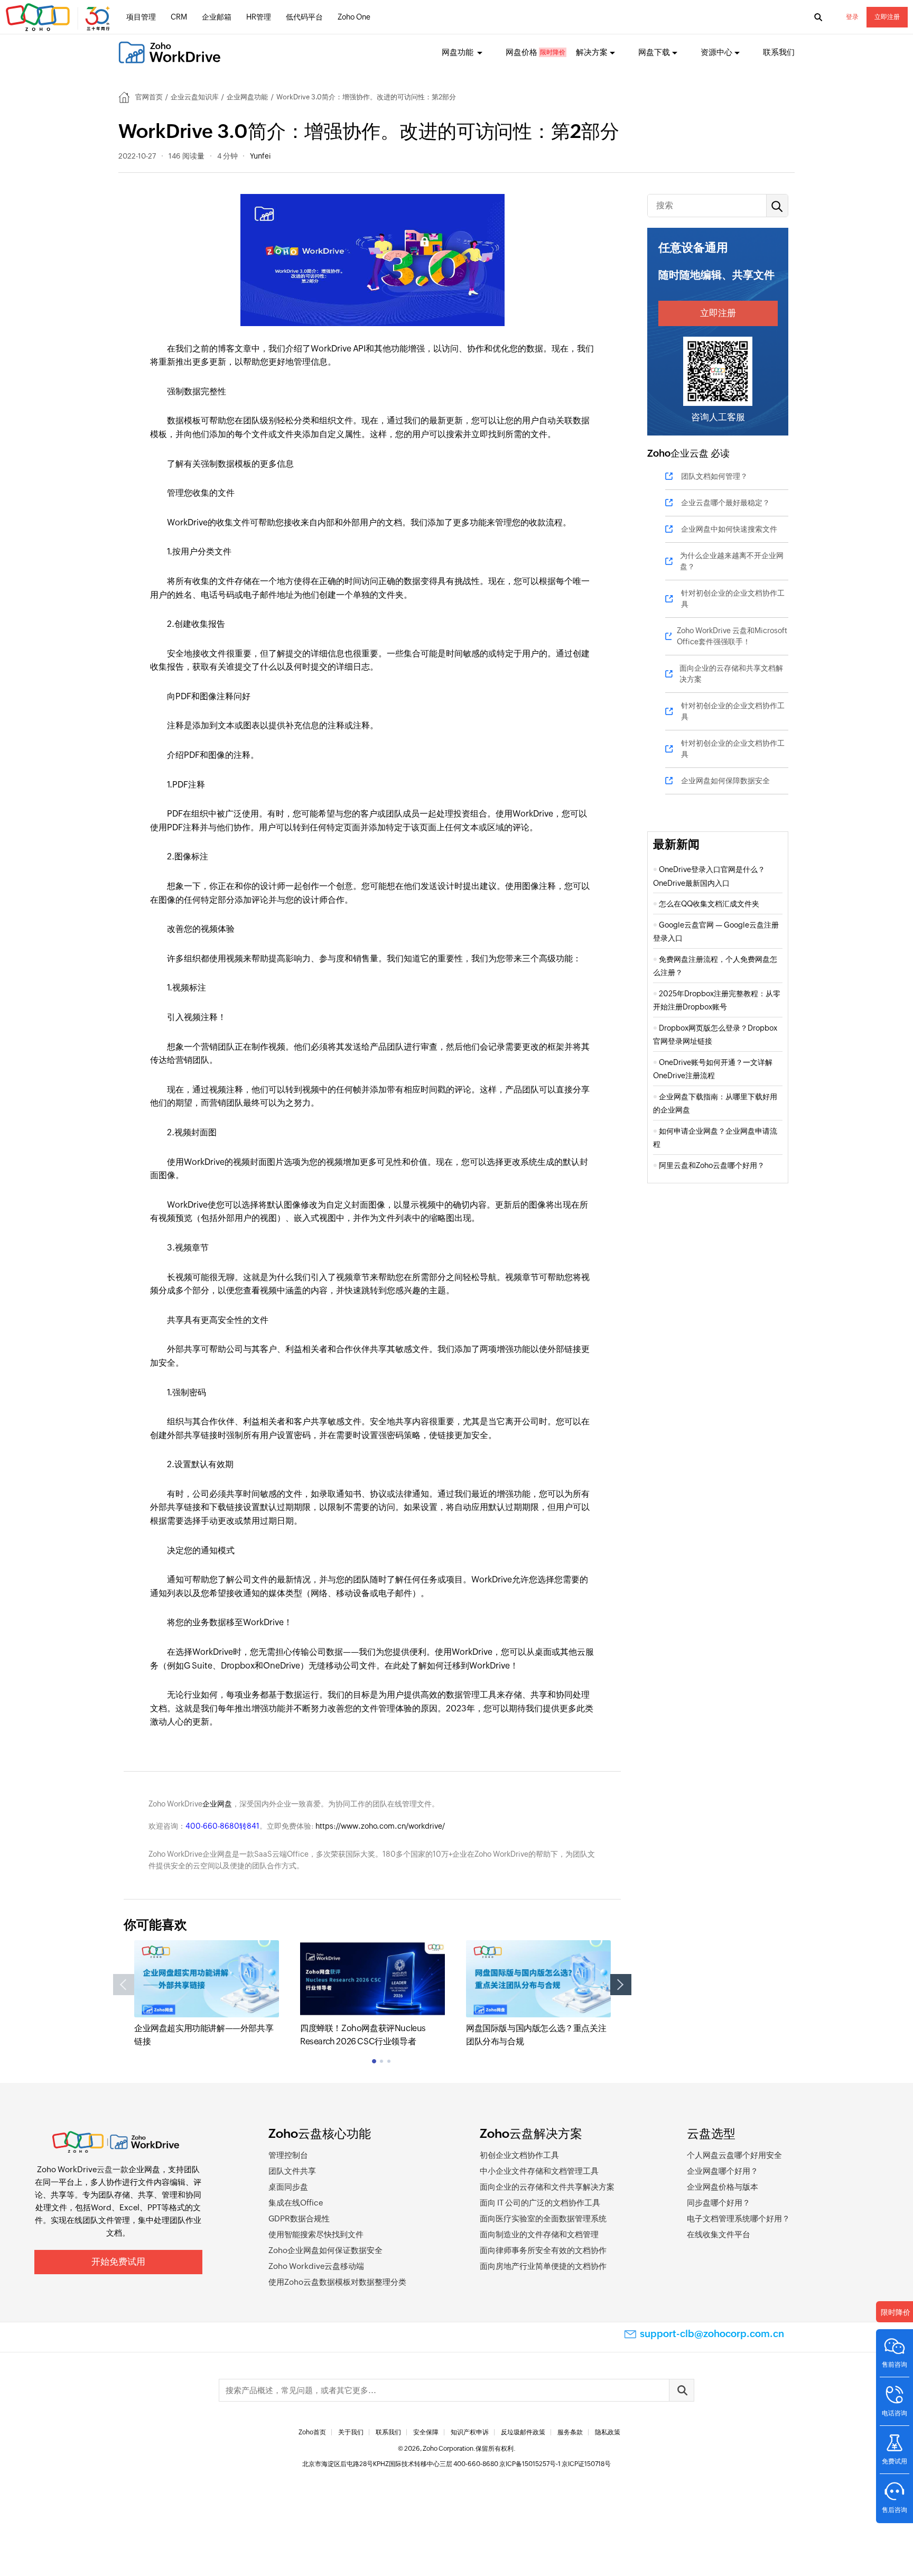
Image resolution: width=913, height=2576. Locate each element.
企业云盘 (690, 453)
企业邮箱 (217, 17)
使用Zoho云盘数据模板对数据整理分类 (337, 2282)
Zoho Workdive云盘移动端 (316, 2266)
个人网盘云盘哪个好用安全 (734, 2155)
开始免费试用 (118, 2262)
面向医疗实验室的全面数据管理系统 (543, 2218)
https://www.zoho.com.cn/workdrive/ (380, 1826)
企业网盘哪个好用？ (723, 2171)
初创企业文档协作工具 (519, 2155)
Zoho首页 (312, 2432)
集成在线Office (296, 2203)
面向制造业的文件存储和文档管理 (539, 2234)
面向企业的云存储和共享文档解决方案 (731, 674)
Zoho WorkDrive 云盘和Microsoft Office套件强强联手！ (732, 636)
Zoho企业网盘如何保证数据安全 (325, 2250)
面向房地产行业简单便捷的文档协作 (543, 2266)
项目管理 (141, 17)
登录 (852, 17)
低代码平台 (304, 17)
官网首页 (149, 97)
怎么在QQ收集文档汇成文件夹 (709, 904)
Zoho (659, 453)
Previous (124, 1985)
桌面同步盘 (288, 2187)
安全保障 (426, 2432)
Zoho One (354, 17)
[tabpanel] (207, 1994)
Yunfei (260, 156)
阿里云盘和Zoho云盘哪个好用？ (712, 1165)
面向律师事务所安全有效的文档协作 (543, 2250)
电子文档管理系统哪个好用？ (738, 2218)
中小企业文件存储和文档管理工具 (539, 2171)
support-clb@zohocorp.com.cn (712, 2334)
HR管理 (259, 17)
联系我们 (779, 52)
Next (621, 1985)
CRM (179, 17)
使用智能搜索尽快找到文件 (316, 2234)
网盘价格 (521, 52)
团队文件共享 (292, 2171)
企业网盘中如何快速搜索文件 (729, 529)
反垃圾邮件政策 (523, 2432)
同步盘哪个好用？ (719, 2203)
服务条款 (570, 2432)
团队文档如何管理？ (714, 476)
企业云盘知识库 (195, 97)
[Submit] (682, 2390)
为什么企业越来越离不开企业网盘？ (732, 561)
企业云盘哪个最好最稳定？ (725, 503)
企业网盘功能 (247, 97)
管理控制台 (288, 2155)
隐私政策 (608, 2432)
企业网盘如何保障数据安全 (725, 781)
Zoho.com (59, 17)
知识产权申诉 (470, 2432)
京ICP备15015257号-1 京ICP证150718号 (555, 2464)
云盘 (105, 2169)
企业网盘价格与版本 (723, 2187)
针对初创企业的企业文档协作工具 (733, 599)
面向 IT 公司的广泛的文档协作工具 (540, 2203)
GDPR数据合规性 (299, 2218)
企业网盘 (217, 1804)
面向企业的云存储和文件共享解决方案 (547, 2187)
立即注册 (887, 17)
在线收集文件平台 (719, 2234)
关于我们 (351, 2432)
